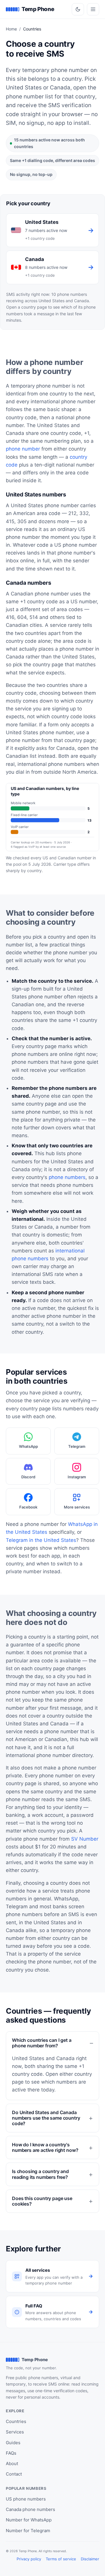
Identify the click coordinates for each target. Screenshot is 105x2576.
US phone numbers (26, 2499)
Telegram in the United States (41, 1540)
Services (15, 2432)
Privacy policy (29, 2559)
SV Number (85, 1839)
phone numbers (67, 1177)
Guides (13, 2443)
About (12, 2464)
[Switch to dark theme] (78, 9)
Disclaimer (90, 2559)
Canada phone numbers (30, 2509)
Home (11, 29)
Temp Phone (38, 9)
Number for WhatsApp (29, 2520)
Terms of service (61, 2559)
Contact (14, 2474)
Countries (16, 2421)
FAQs (11, 2453)
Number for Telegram (28, 2531)
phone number (23, 449)
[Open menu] (93, 9)
